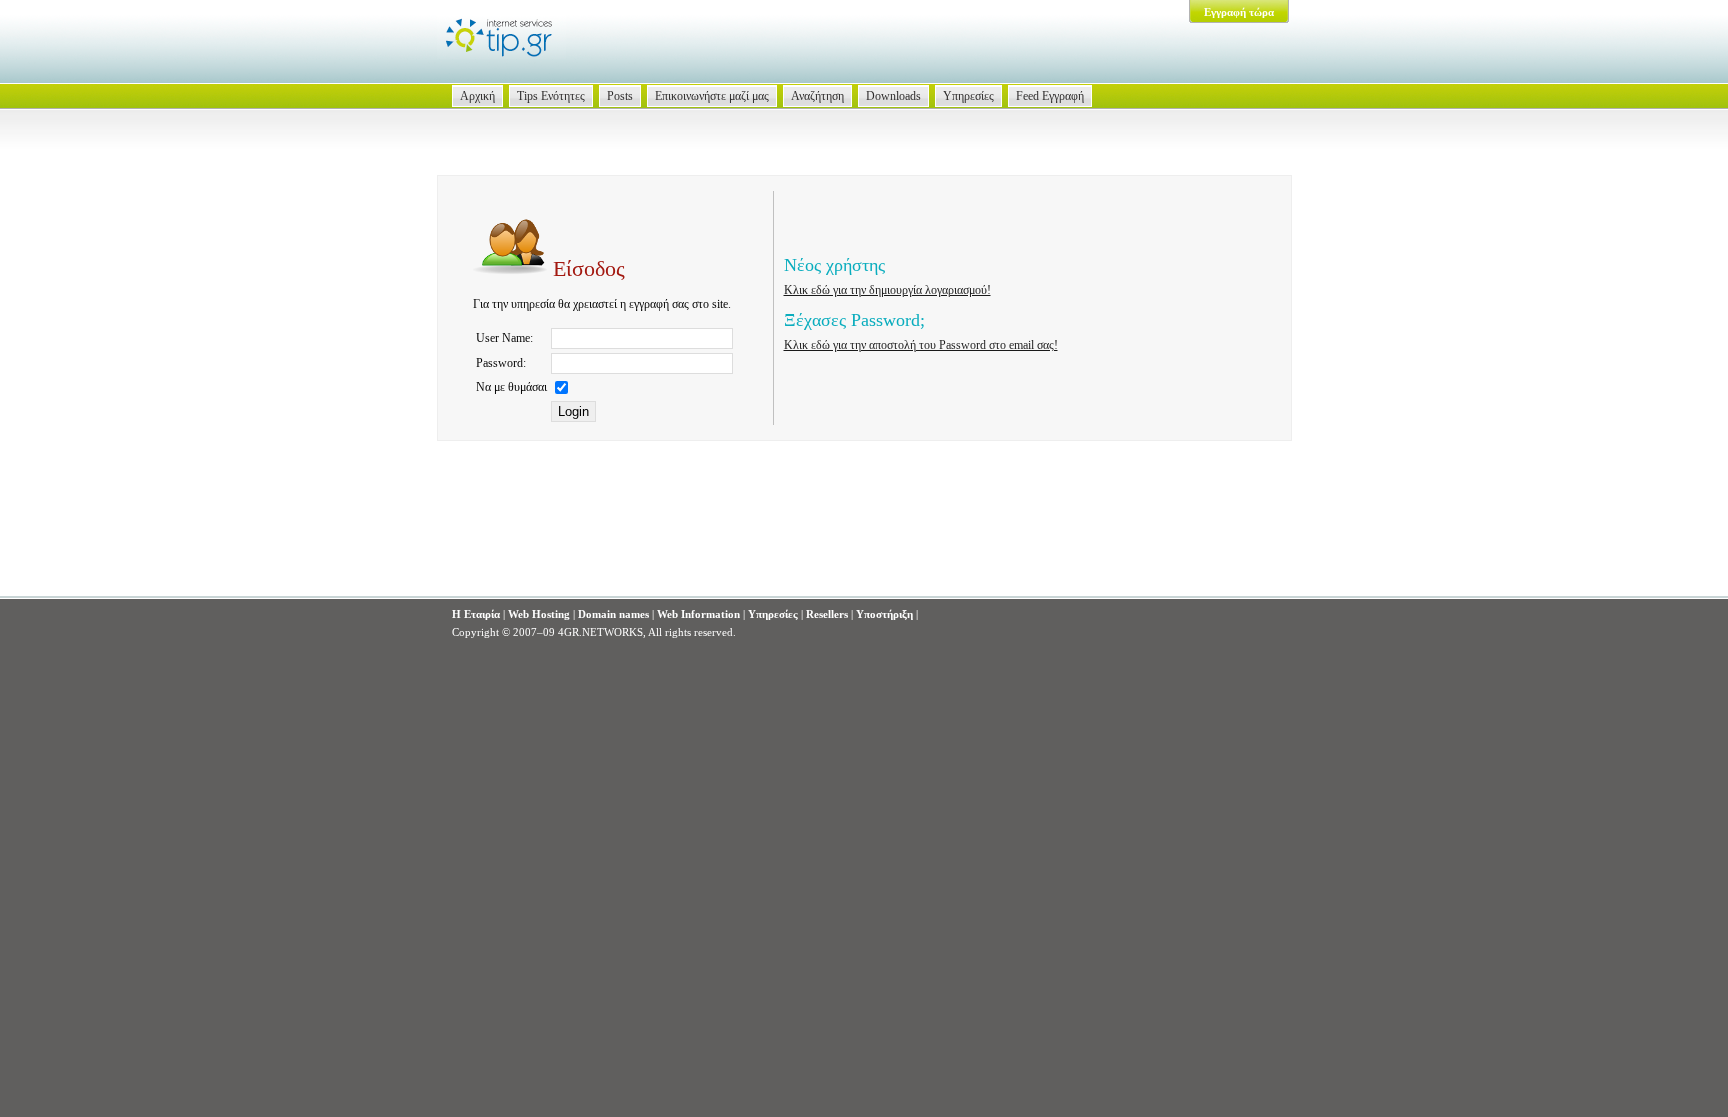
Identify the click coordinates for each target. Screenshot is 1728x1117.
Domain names (613, 614)
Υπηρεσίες (968, 96)
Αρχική (477, 96)
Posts (620, 96)
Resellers (827, 614)
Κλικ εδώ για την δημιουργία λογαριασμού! (887, 290)
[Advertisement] (864, 536)
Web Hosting (539, 614)
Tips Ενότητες (551, 96)
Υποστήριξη (884, 614)
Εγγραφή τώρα (1239, 12)
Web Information (698, 614)
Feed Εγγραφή (1050, 96)
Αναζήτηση (817, 96)
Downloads (893, 96)
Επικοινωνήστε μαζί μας (712, 96)
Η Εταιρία (476, 614)
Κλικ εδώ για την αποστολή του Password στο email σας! (921, 345)
